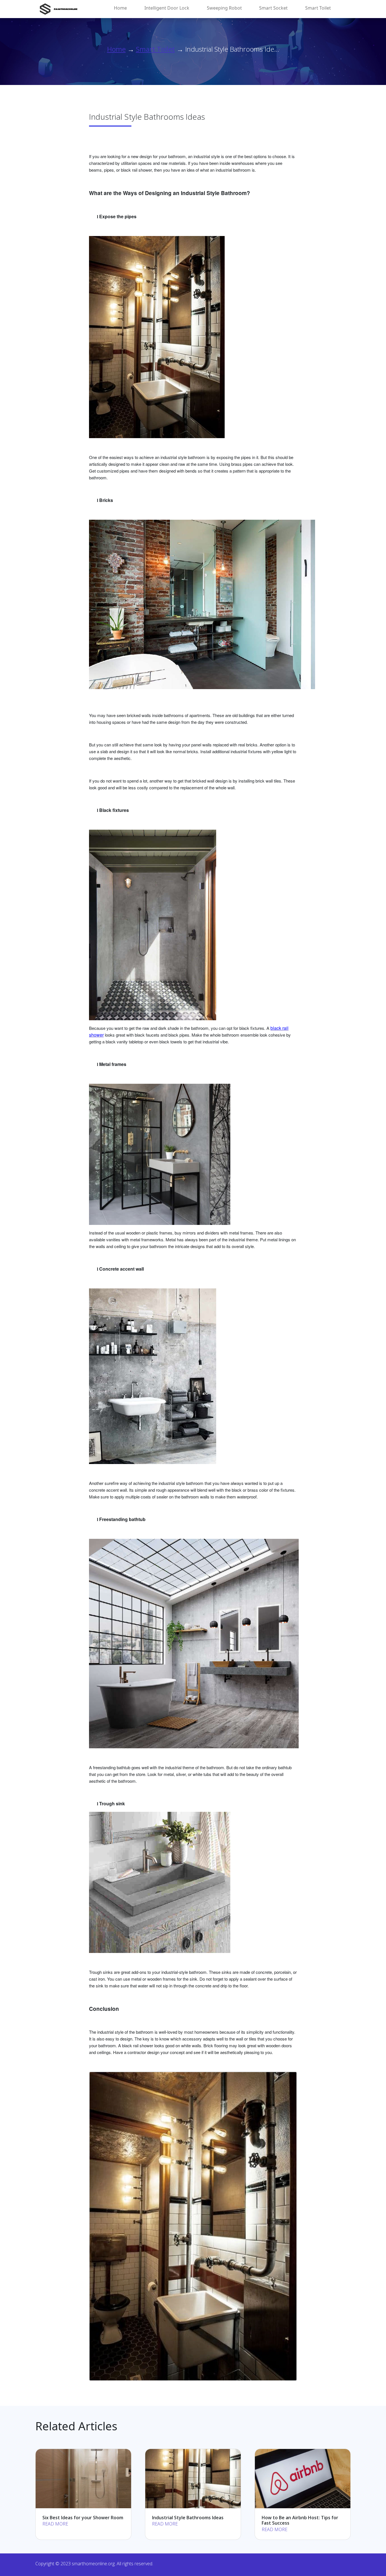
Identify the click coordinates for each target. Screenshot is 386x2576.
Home (120, 8)
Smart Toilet (318, 8)
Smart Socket (273, 8)
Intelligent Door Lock (167, 8)
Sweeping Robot (224, 8)
